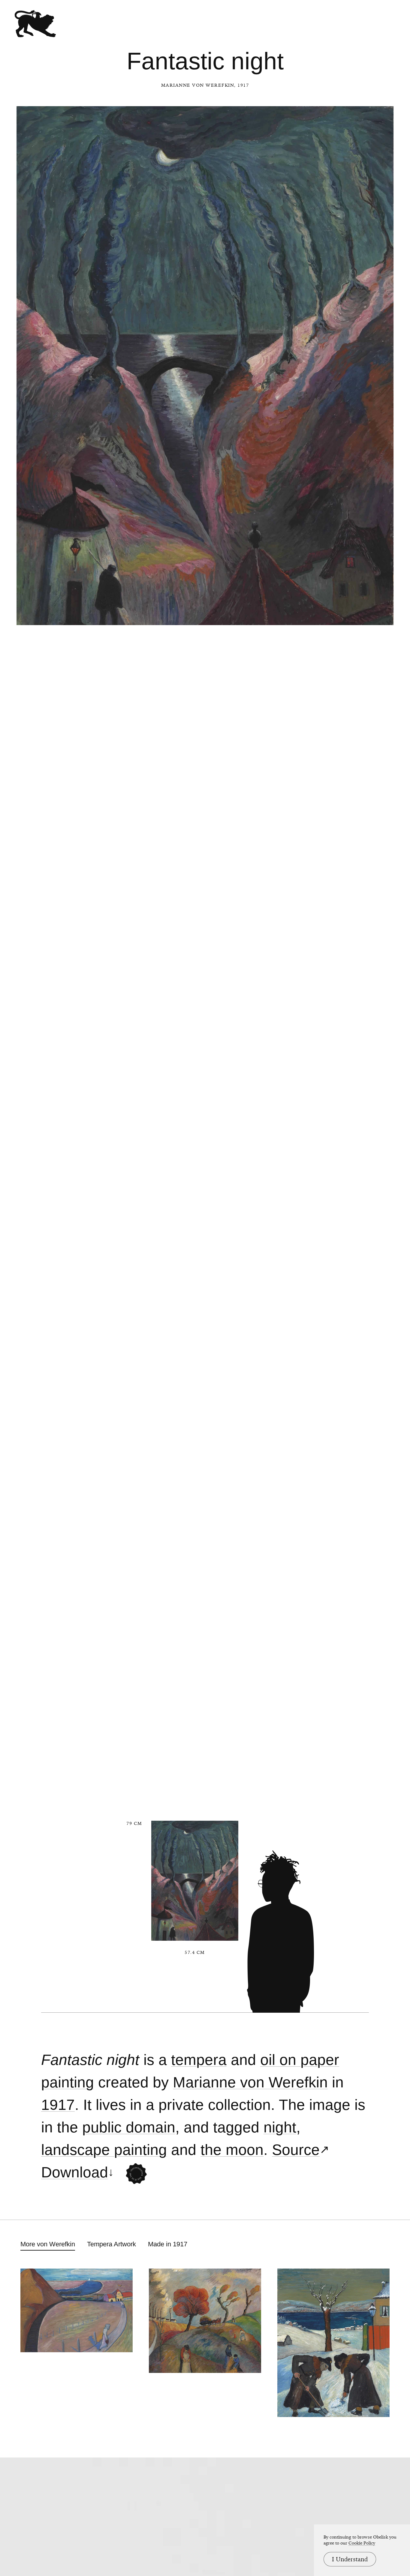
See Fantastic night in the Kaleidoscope (136, 2174)
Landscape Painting (104, 2150)
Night (280, 2127)
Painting (68, 2082)
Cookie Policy (362, 2543)
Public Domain (129, 2127)
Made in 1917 (168, 2244)
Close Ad (368, 1558)
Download (75, 2172)
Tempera (199, 2060)
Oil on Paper (300, 2060)
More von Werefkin (48, 2244)
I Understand (350, 2559)
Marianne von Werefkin (198, 85)
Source (296, 2150)
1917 (58, 2105)
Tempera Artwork (112, 2244)
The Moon (232, 2150)
